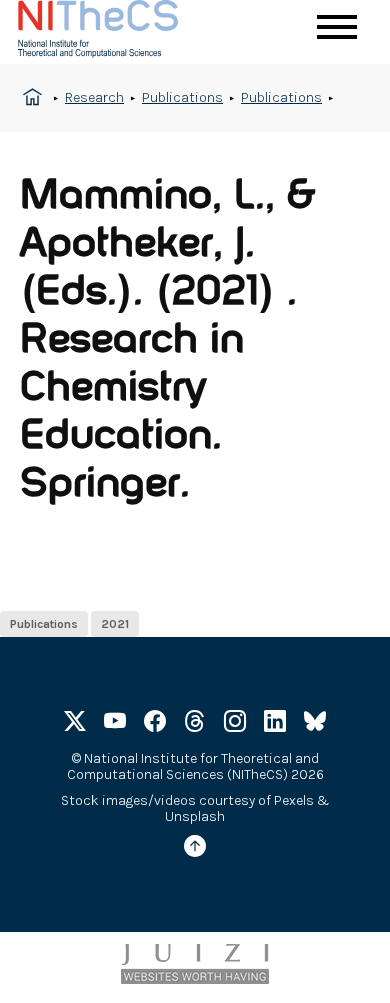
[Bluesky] (315, 724)
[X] (75, 724)
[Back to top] (195, 849)
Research (94, 97)
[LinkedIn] (275, 724)
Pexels (294, 800)
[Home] (118, 32)
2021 (115, 624)
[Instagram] (235, 724)
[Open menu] (337, 27)
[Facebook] (155, 724)
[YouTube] (115, 724)
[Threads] (195, 724)
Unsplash (195, 816)
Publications (182, 97)
